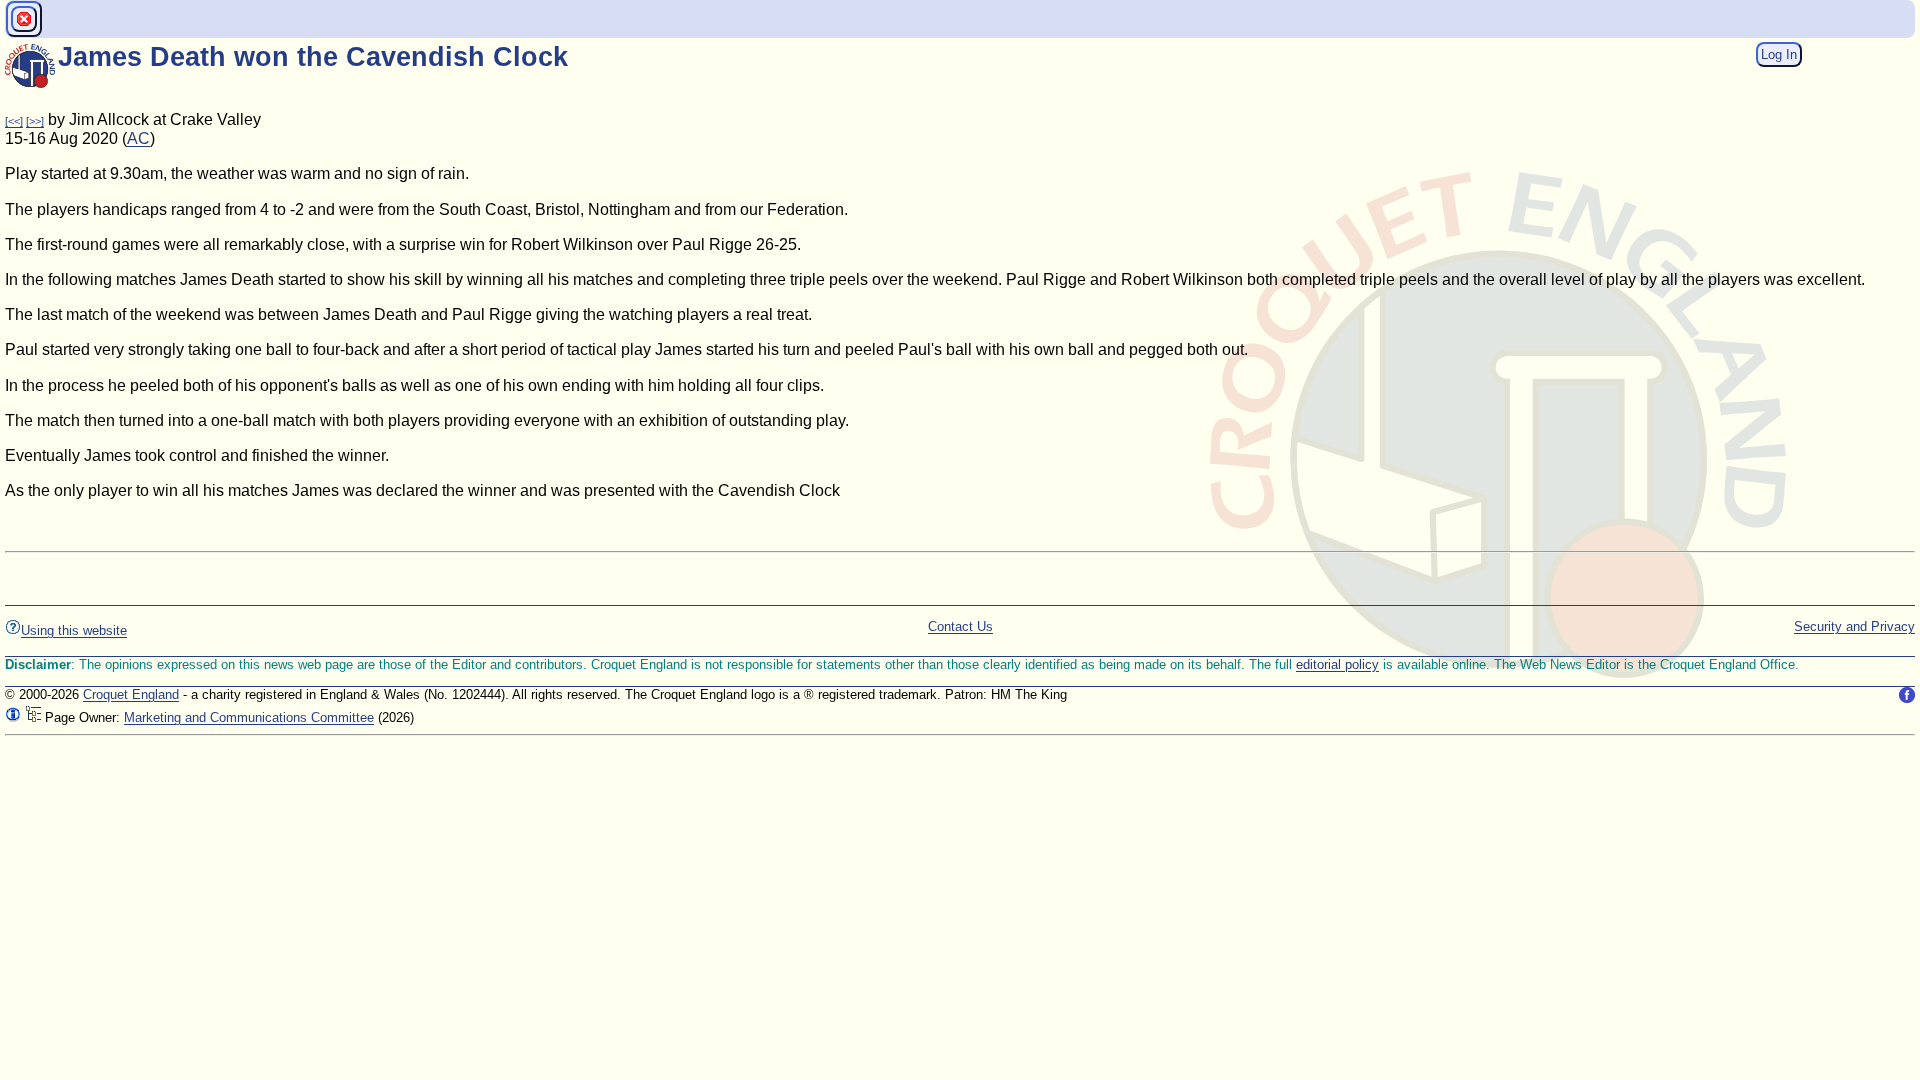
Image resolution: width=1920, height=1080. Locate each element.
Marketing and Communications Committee (249, 717)
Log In (1779, 54)
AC (138, 138)
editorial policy (1337, 664)
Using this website (74, 630)
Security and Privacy (1854, 626)
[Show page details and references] (13, 717)
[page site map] (33, 717)
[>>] (35, 121)
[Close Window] (24, 19)
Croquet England (131, 694)
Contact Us (960, 626)
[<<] (14, 121)
